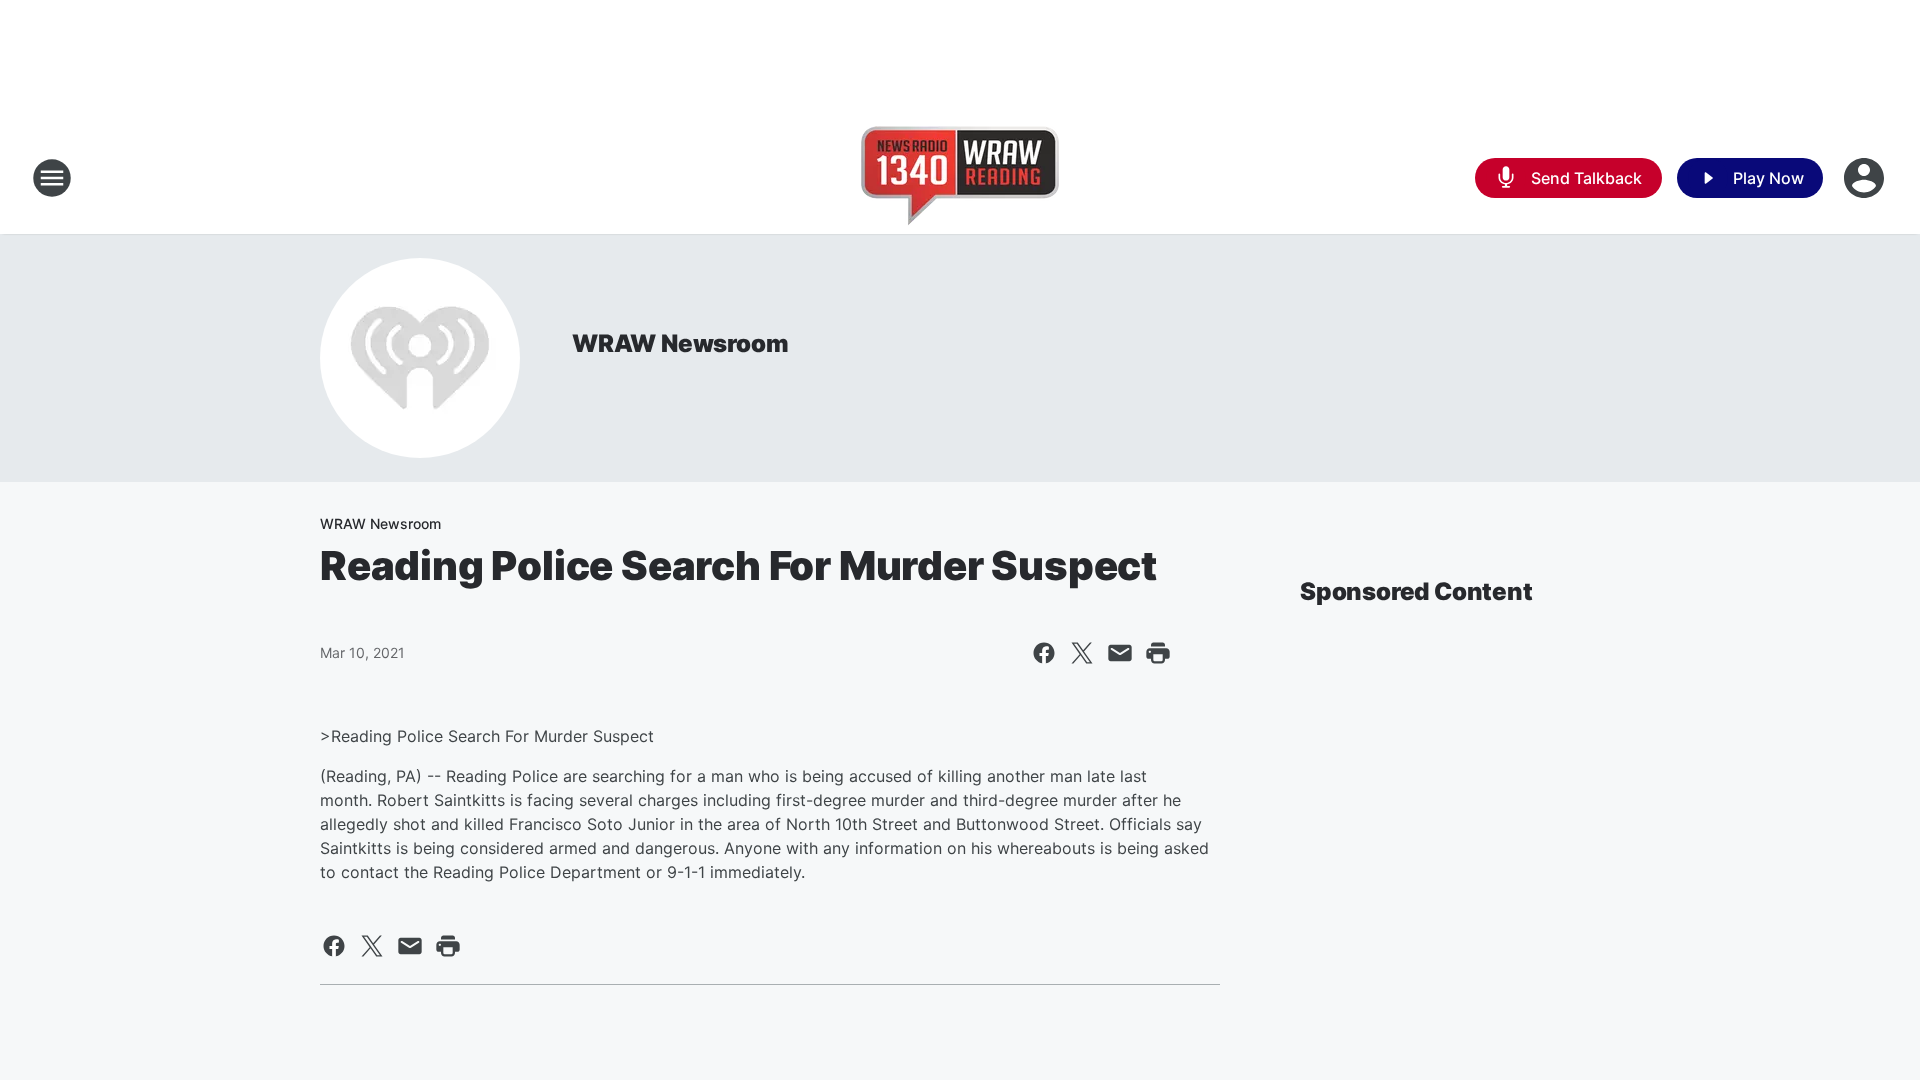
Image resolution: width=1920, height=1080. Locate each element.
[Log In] (1866, 178)
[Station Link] (960, 178)
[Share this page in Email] (1120, 653)
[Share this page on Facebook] (1044, 653)
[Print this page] (1158, 653)
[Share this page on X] (1082, 653)
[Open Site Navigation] (52, 178)
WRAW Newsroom (680, 343)
